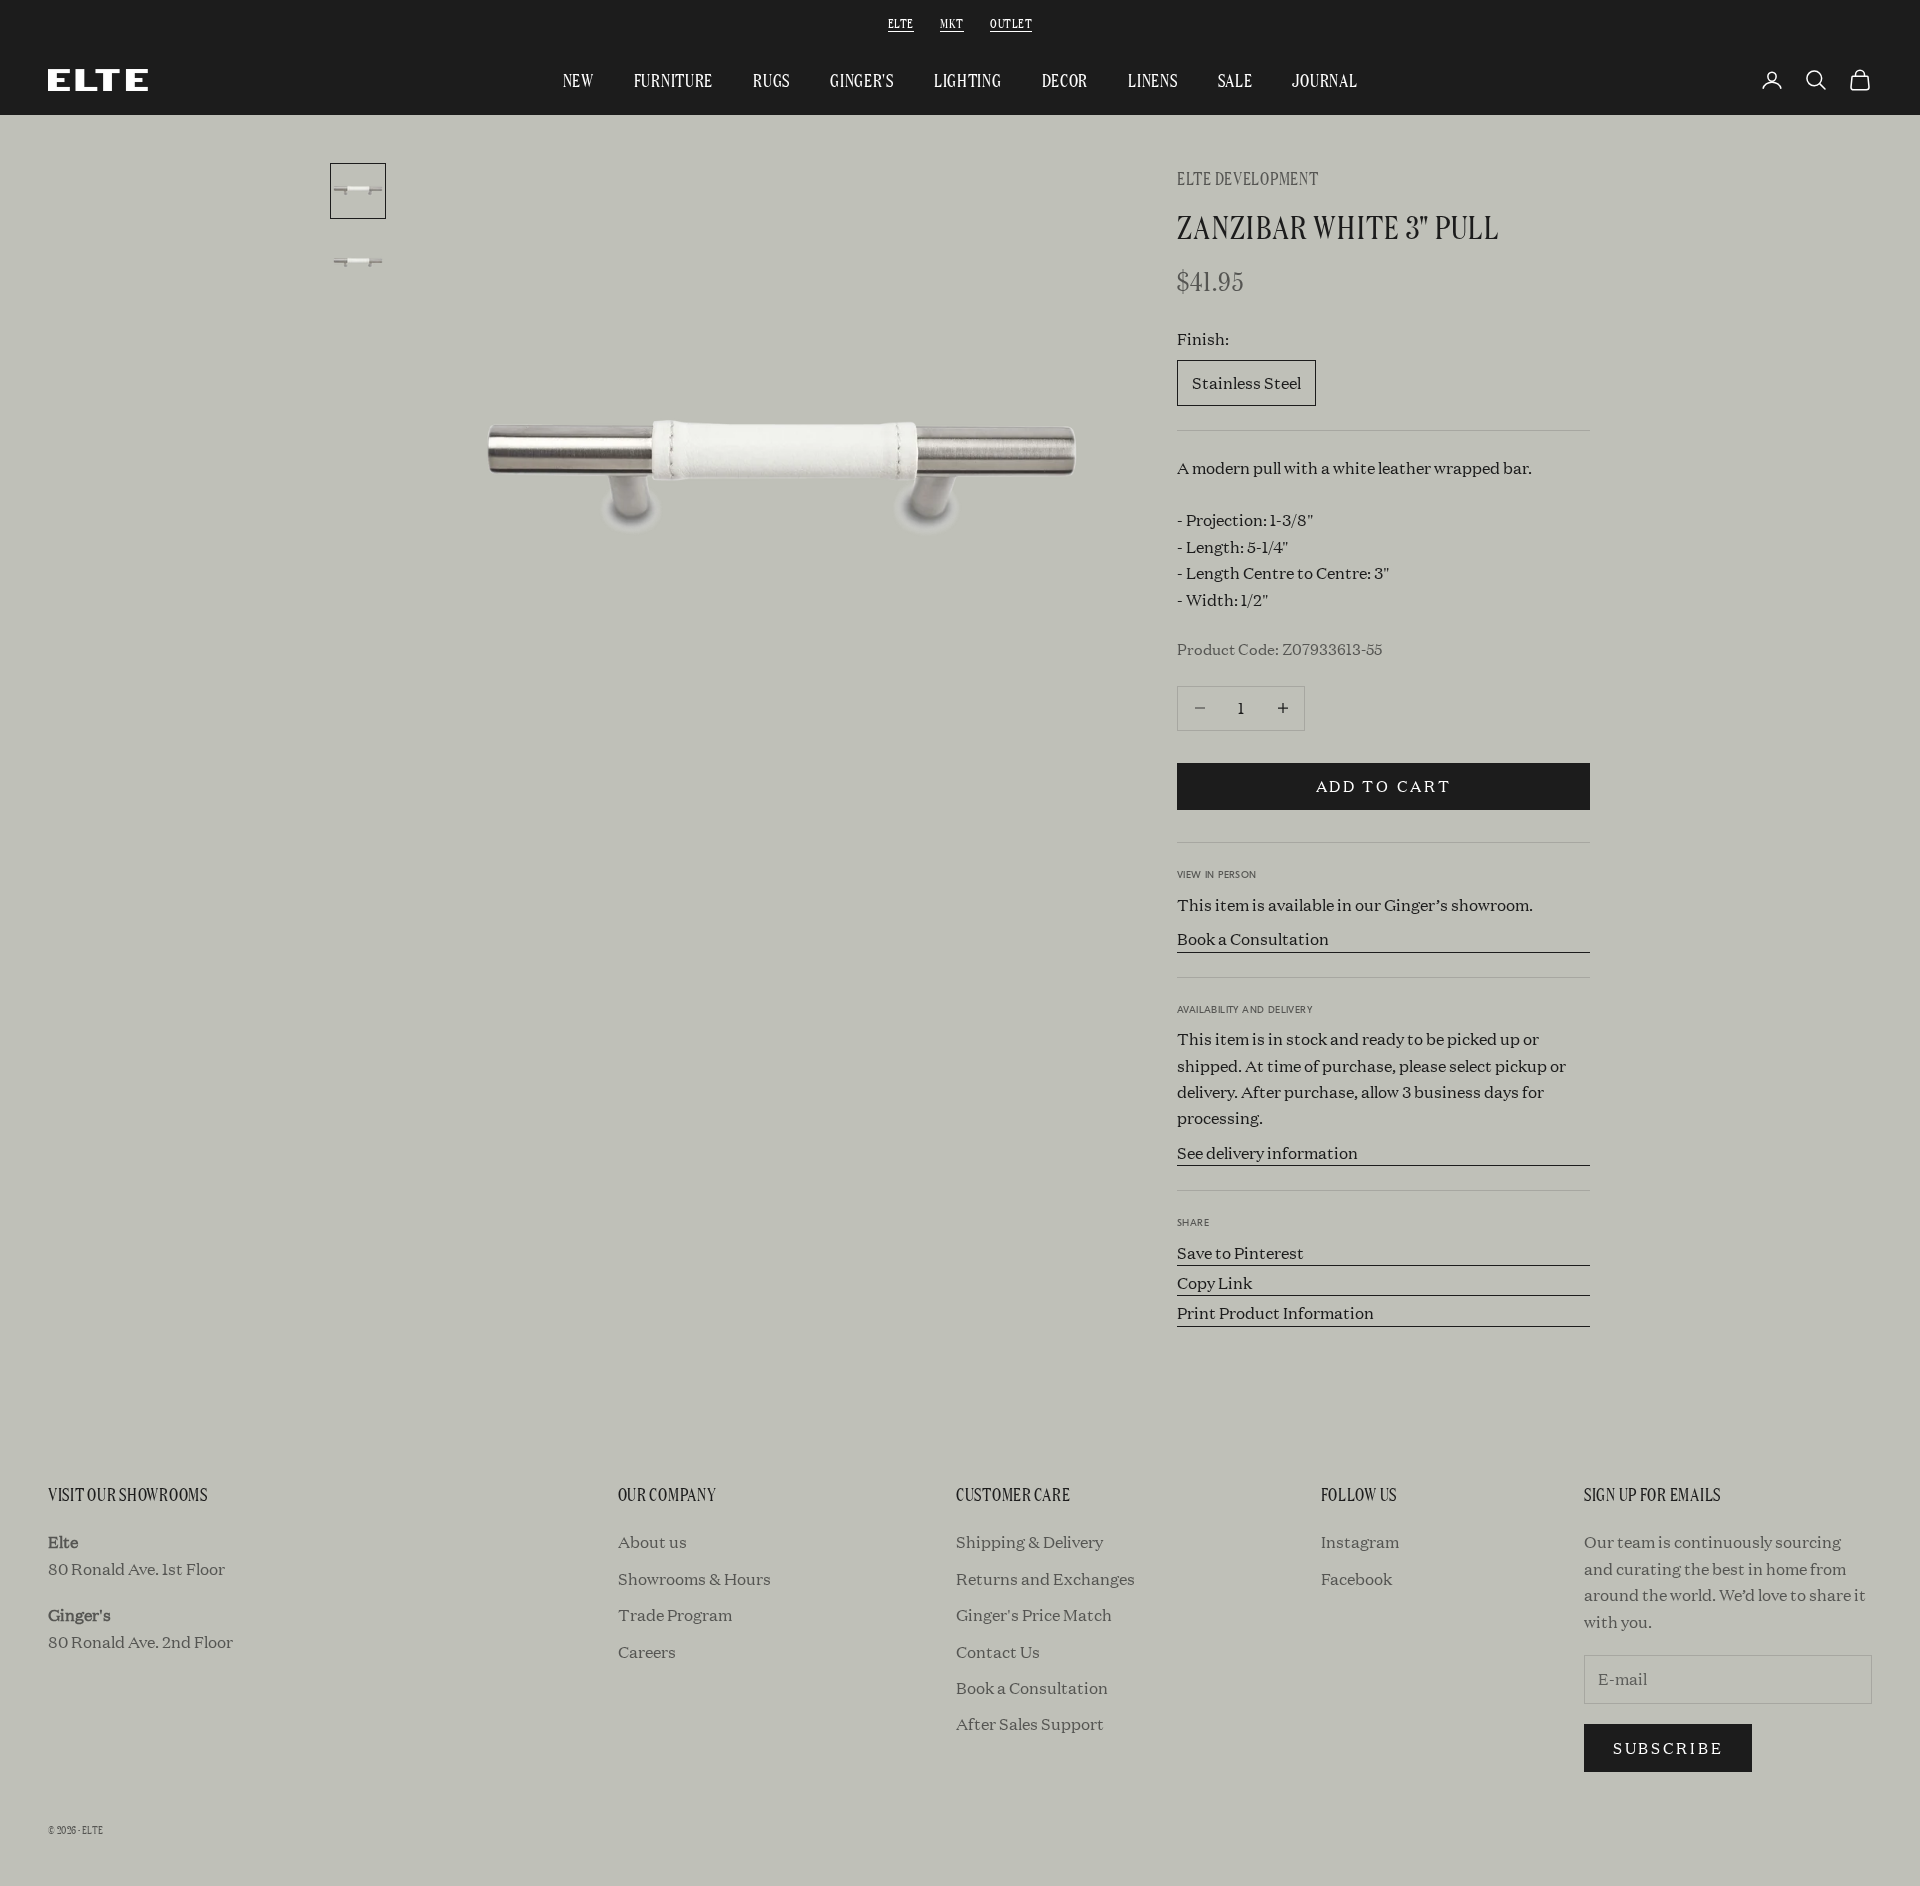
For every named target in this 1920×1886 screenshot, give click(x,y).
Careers (647, 1651)
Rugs (771, 79)
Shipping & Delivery (1029, 1541)
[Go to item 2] (358, 263)
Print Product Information (1275, 1312)
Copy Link (1214, 1282)
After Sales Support (1030, 1723)
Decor (1065, 79)
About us (652, 1541)
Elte (901, 22)
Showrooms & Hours (694, 1578)
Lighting (968, 79)
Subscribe (1668, 1747)
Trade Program (675, 1614)
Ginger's (862, 79)
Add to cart (1384, 785)
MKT (951, 22)
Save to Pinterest (1240, 1252)
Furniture (673, 79)
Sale (1235, 79)
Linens (1152, 79)
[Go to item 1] (358, 191)
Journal (1324, 79)
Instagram (1360, 1541)
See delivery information (1267, 1152)
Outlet (1011, 22)
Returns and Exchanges (1045, 1578)
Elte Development (1248, 177)
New (578, 79)
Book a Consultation (1253, 938)
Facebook (1356, 1578)
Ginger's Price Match (1034, 1614)
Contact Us (998, 1651)
